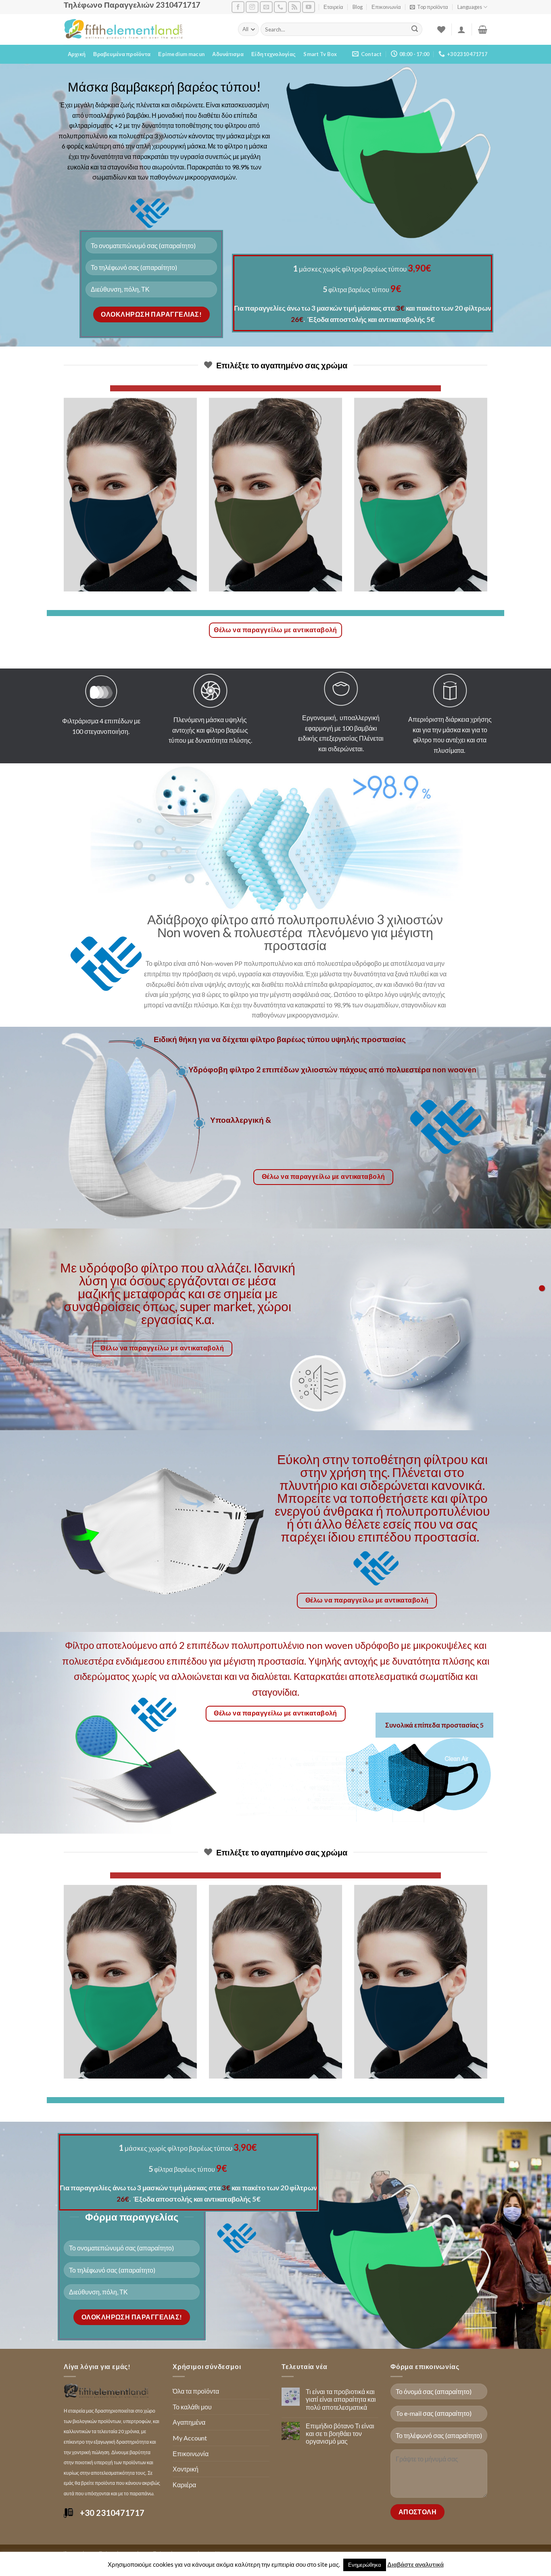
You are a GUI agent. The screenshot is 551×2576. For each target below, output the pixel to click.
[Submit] (415, 29)
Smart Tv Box (320, 54)
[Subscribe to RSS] (294, 7)
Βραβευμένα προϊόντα (122, 54)
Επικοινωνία (386, 7)
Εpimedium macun (181, 54)
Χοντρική (186, 2469)
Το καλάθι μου (192, 2407)
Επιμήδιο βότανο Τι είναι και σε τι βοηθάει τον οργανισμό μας (340, 2433)
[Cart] (483, 29)
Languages (470, 7)
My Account (190, 2438)
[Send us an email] (266, 7)
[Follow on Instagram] (252, 7)
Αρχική (77, 54)
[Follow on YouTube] (309, 7)
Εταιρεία (333, 7)
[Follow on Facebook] (238, 7)
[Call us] (280, 7)
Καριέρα (184, 2485)
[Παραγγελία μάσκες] (542, 1288)
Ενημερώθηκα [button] (365, 2565)
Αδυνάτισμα (228, 54)
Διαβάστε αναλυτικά (415, 2564)
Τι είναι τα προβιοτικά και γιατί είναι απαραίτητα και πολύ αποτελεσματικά (341, 2399)
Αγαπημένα (189, 2422)
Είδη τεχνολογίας (273, 54)
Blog (358, 7)
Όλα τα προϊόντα (196, 2391)
